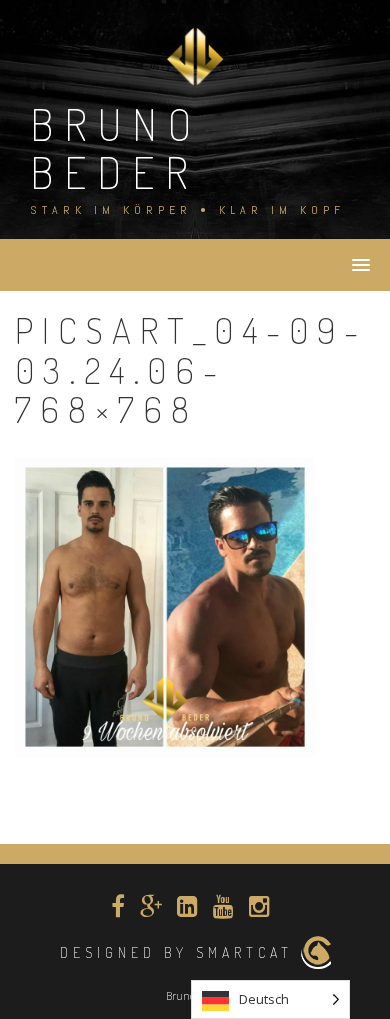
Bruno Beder (116, 147)
